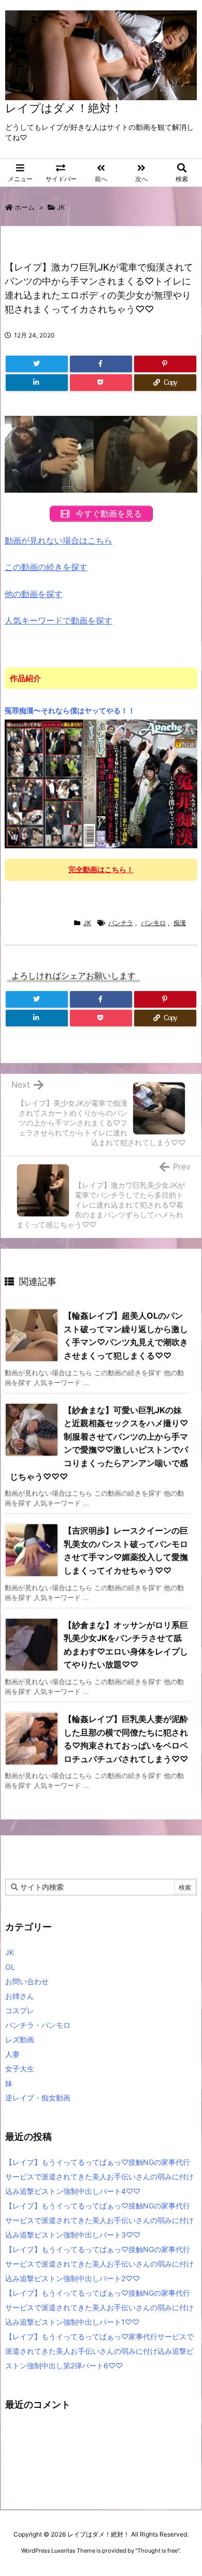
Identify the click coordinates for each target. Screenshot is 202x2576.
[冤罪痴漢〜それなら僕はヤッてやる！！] (101, 783)
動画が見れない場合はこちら (59, 540)
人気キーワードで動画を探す (59, 620)
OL (10, 1967)
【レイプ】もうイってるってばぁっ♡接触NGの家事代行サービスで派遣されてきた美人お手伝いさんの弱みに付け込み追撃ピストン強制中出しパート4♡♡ (99, 2177)
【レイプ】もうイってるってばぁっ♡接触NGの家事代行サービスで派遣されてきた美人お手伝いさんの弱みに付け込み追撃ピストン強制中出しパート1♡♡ (99, 2307)
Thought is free (157, 2551)
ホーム (25, 207)
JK (61, 207)
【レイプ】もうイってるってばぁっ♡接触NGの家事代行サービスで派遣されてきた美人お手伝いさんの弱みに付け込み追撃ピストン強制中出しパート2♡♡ (99, 2264)
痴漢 (180, 923)
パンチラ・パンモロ (38, 2025)
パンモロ (153, 923)
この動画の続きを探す (46, 567)
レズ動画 (20, 2039)
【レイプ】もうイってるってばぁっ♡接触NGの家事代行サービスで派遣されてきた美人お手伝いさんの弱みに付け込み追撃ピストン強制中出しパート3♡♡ (99, 2220)
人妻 (12, 2054)
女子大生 (20, 2069)
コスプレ (20, 2010)
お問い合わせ (27, 1981)
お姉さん (20, 1996)
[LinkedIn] (37, 383)
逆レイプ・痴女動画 (38, 2098)
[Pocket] (101, 383)
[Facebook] (101, 364)
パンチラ (121, 923)
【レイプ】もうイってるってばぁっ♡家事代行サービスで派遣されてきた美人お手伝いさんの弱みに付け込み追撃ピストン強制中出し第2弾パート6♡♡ (99, 2351)
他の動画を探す (34, 594)
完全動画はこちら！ (101, 869)
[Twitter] (37, 364)
